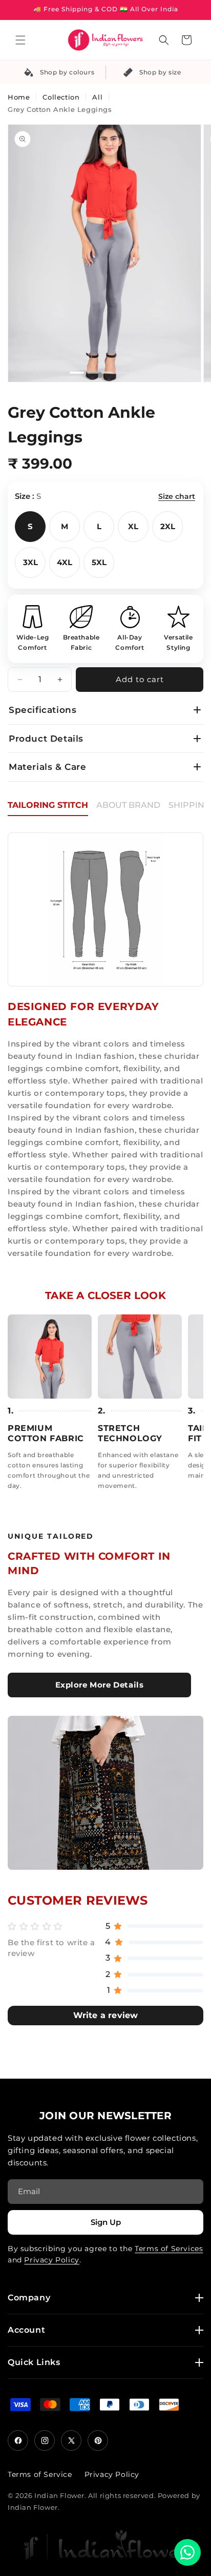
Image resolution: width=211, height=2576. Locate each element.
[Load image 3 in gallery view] (107, 373)
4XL (65, 562)
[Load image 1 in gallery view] (77, 373)
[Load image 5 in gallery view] (136, 373)
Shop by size (160, 72)
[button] (20, 40)
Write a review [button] (106, 2015)
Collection (61, 97)
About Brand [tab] (128, 805)
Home (19, 97)
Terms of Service (40, 2474)
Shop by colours (67, 72)
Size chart (177, 496)
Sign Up (106, 2222)
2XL (168, 526)
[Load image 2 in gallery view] (93, 373)
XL (133, 526)
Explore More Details (100, 1685)
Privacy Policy (51, 2260)
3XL (30, 562)
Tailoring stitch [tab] (48, 805)
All (97, 97)
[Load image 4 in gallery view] (121, 373)
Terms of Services (169, 2249)
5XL (99, 562)
